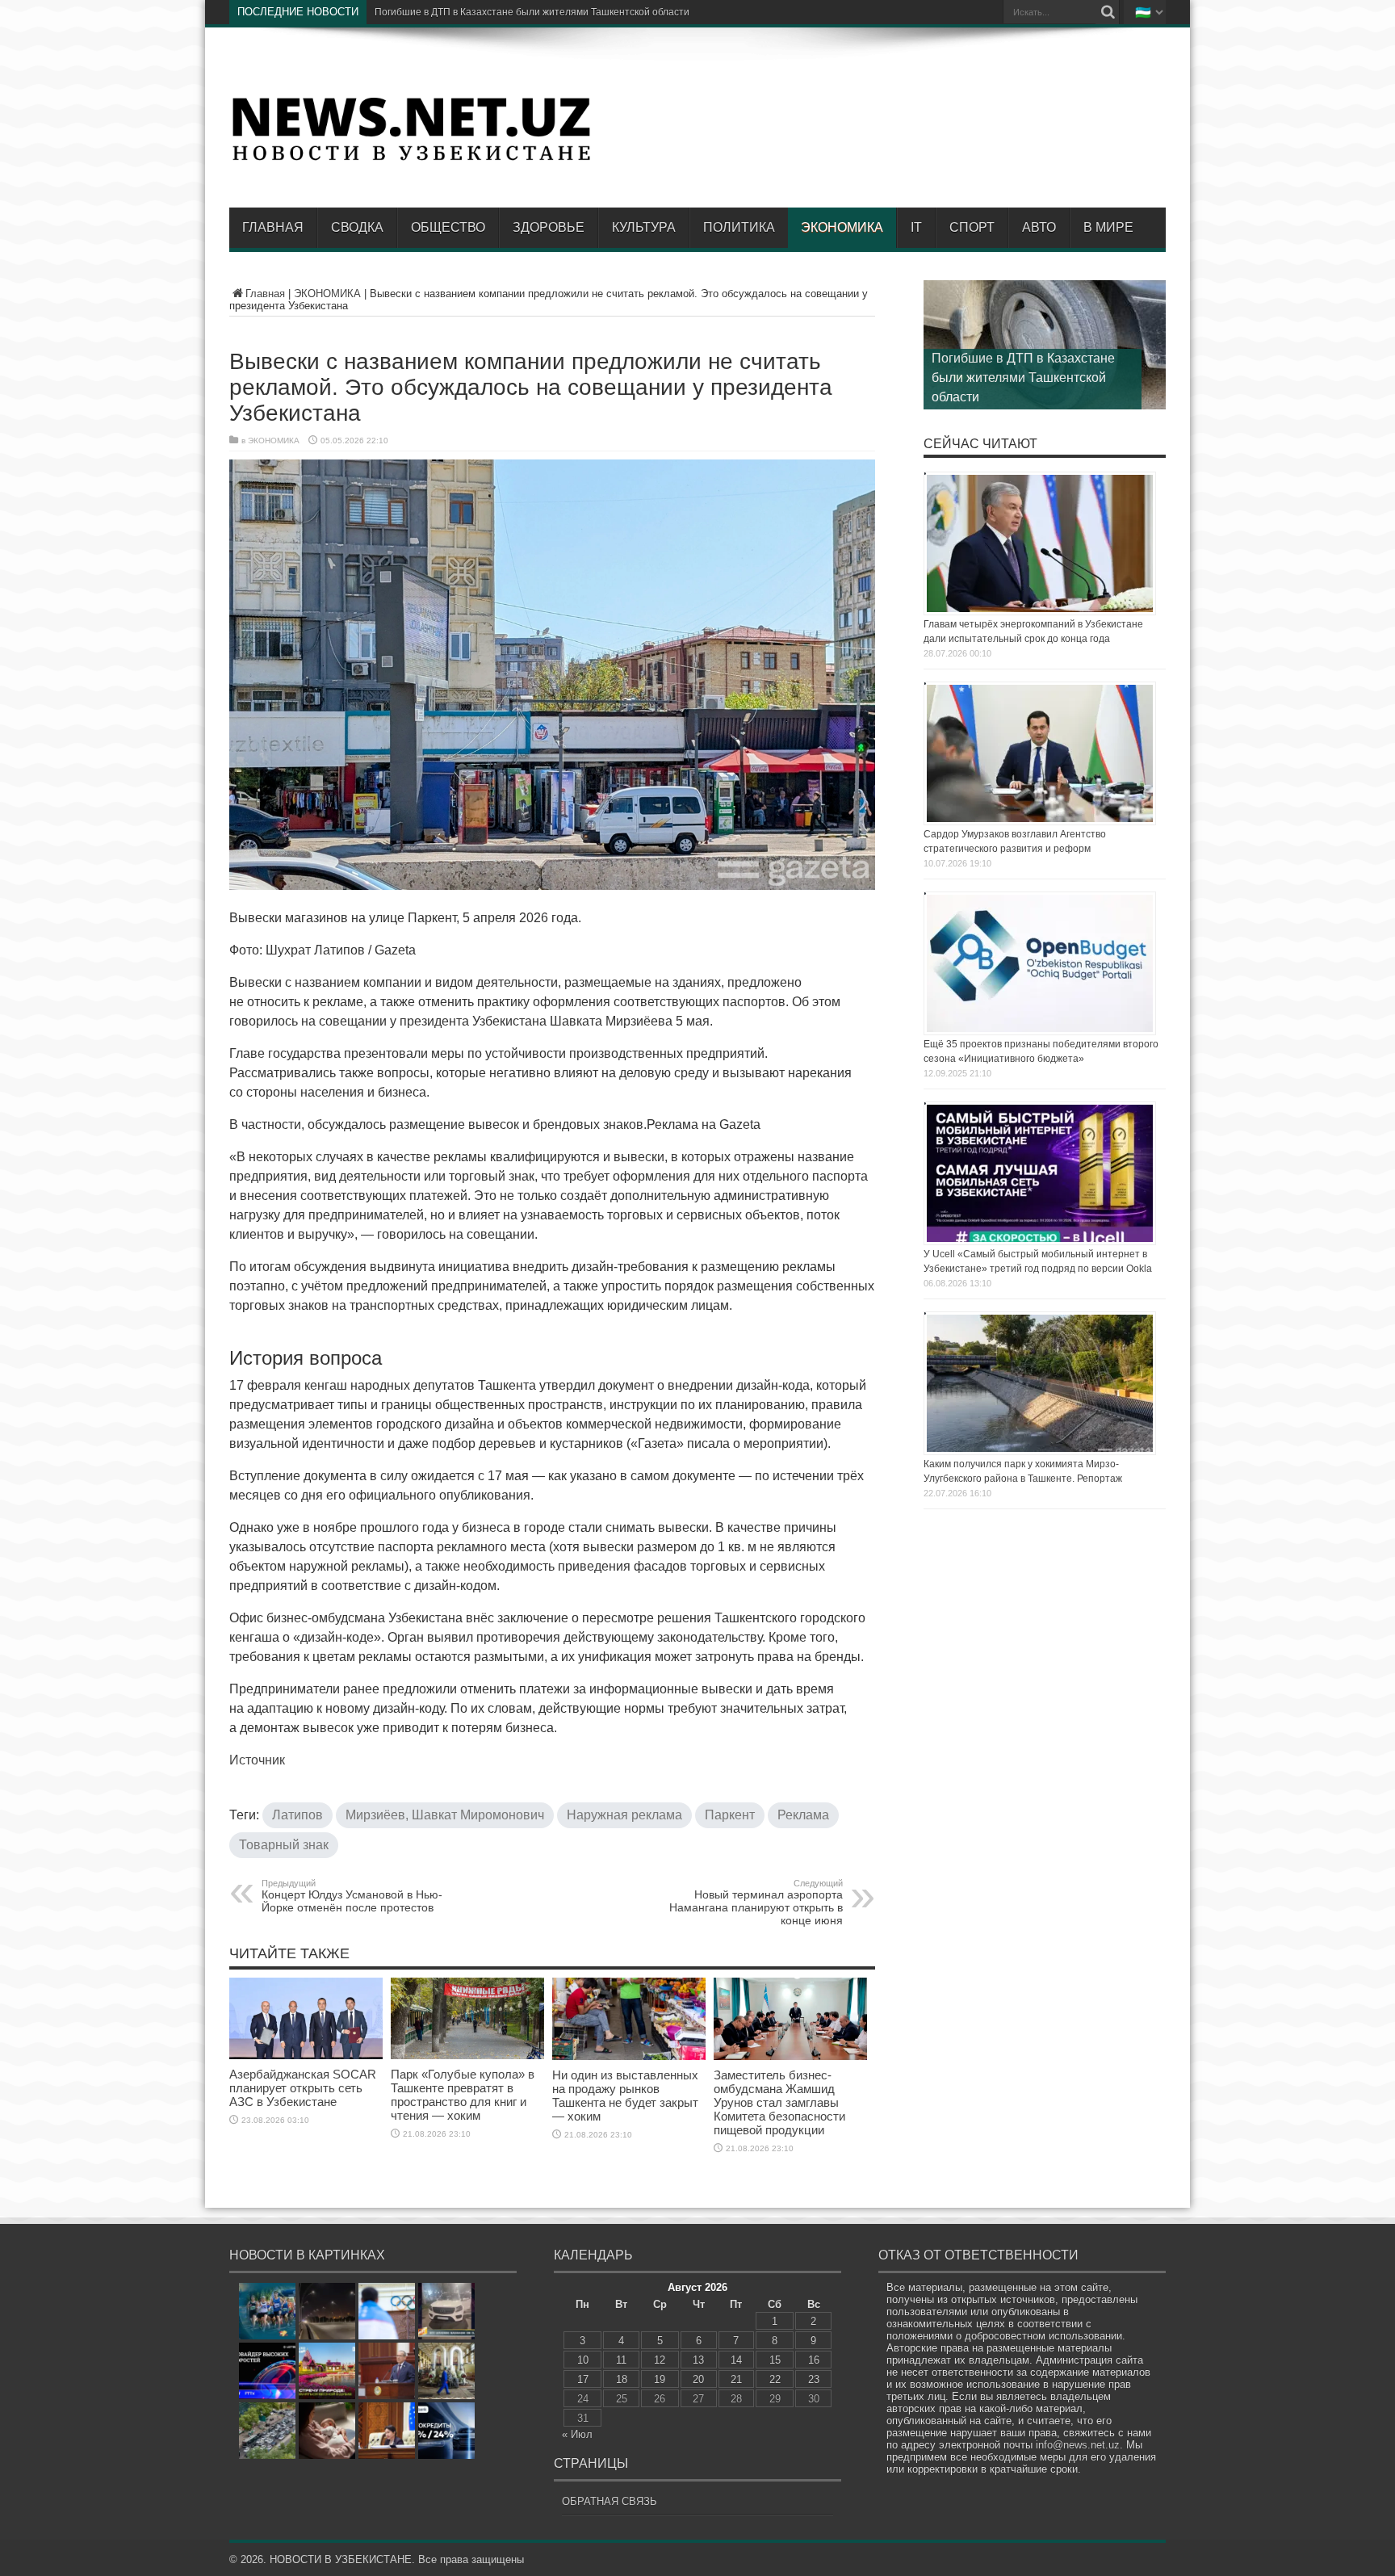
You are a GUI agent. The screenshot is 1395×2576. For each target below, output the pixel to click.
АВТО (1039, 227)
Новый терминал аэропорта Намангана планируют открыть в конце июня (756, 1903)
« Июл (577, 2434)
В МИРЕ (1108, 227)
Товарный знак (284, 1845)
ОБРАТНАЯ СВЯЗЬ (610, 2501)
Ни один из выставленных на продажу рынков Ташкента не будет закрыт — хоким (625, 2096)
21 (736, 2379)
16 (814, 2360)
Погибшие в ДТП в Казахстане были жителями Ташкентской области (1023, 378)
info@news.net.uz (1078, 2445)
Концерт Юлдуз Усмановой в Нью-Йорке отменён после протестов (352, 1896)
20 (698, 2379)
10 (583, 2360)
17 (583, 2379)
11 (621, 2360)
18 (622, 2379)
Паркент (730, 1815)
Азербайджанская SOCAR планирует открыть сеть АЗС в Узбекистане (303, 2088)
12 (660, 2360)
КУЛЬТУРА (644, 227)
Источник (257, 1760)
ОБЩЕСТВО (448, 227)
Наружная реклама (624, 1815)
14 (736, 2360)
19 (660, 2379)
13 (698, 2360)
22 (775, 2379)
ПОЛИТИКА (739, 227)
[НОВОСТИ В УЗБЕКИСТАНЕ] (411, 159)
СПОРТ (972, 227)
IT (916, 227)
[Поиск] (1108, 12)
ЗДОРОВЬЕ (549, 227)
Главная (273, 227)
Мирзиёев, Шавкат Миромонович (445, 1815)
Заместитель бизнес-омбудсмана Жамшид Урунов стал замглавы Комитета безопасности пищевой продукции (779, 2102)
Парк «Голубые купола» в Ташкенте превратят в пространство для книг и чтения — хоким (463, 2095)
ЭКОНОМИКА (842, 227)
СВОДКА (357, 227)
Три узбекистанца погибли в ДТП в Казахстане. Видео (498, 12)
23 (814, 2379)
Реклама (803, 1815)
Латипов (297, 1815)
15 (775, 2360)
